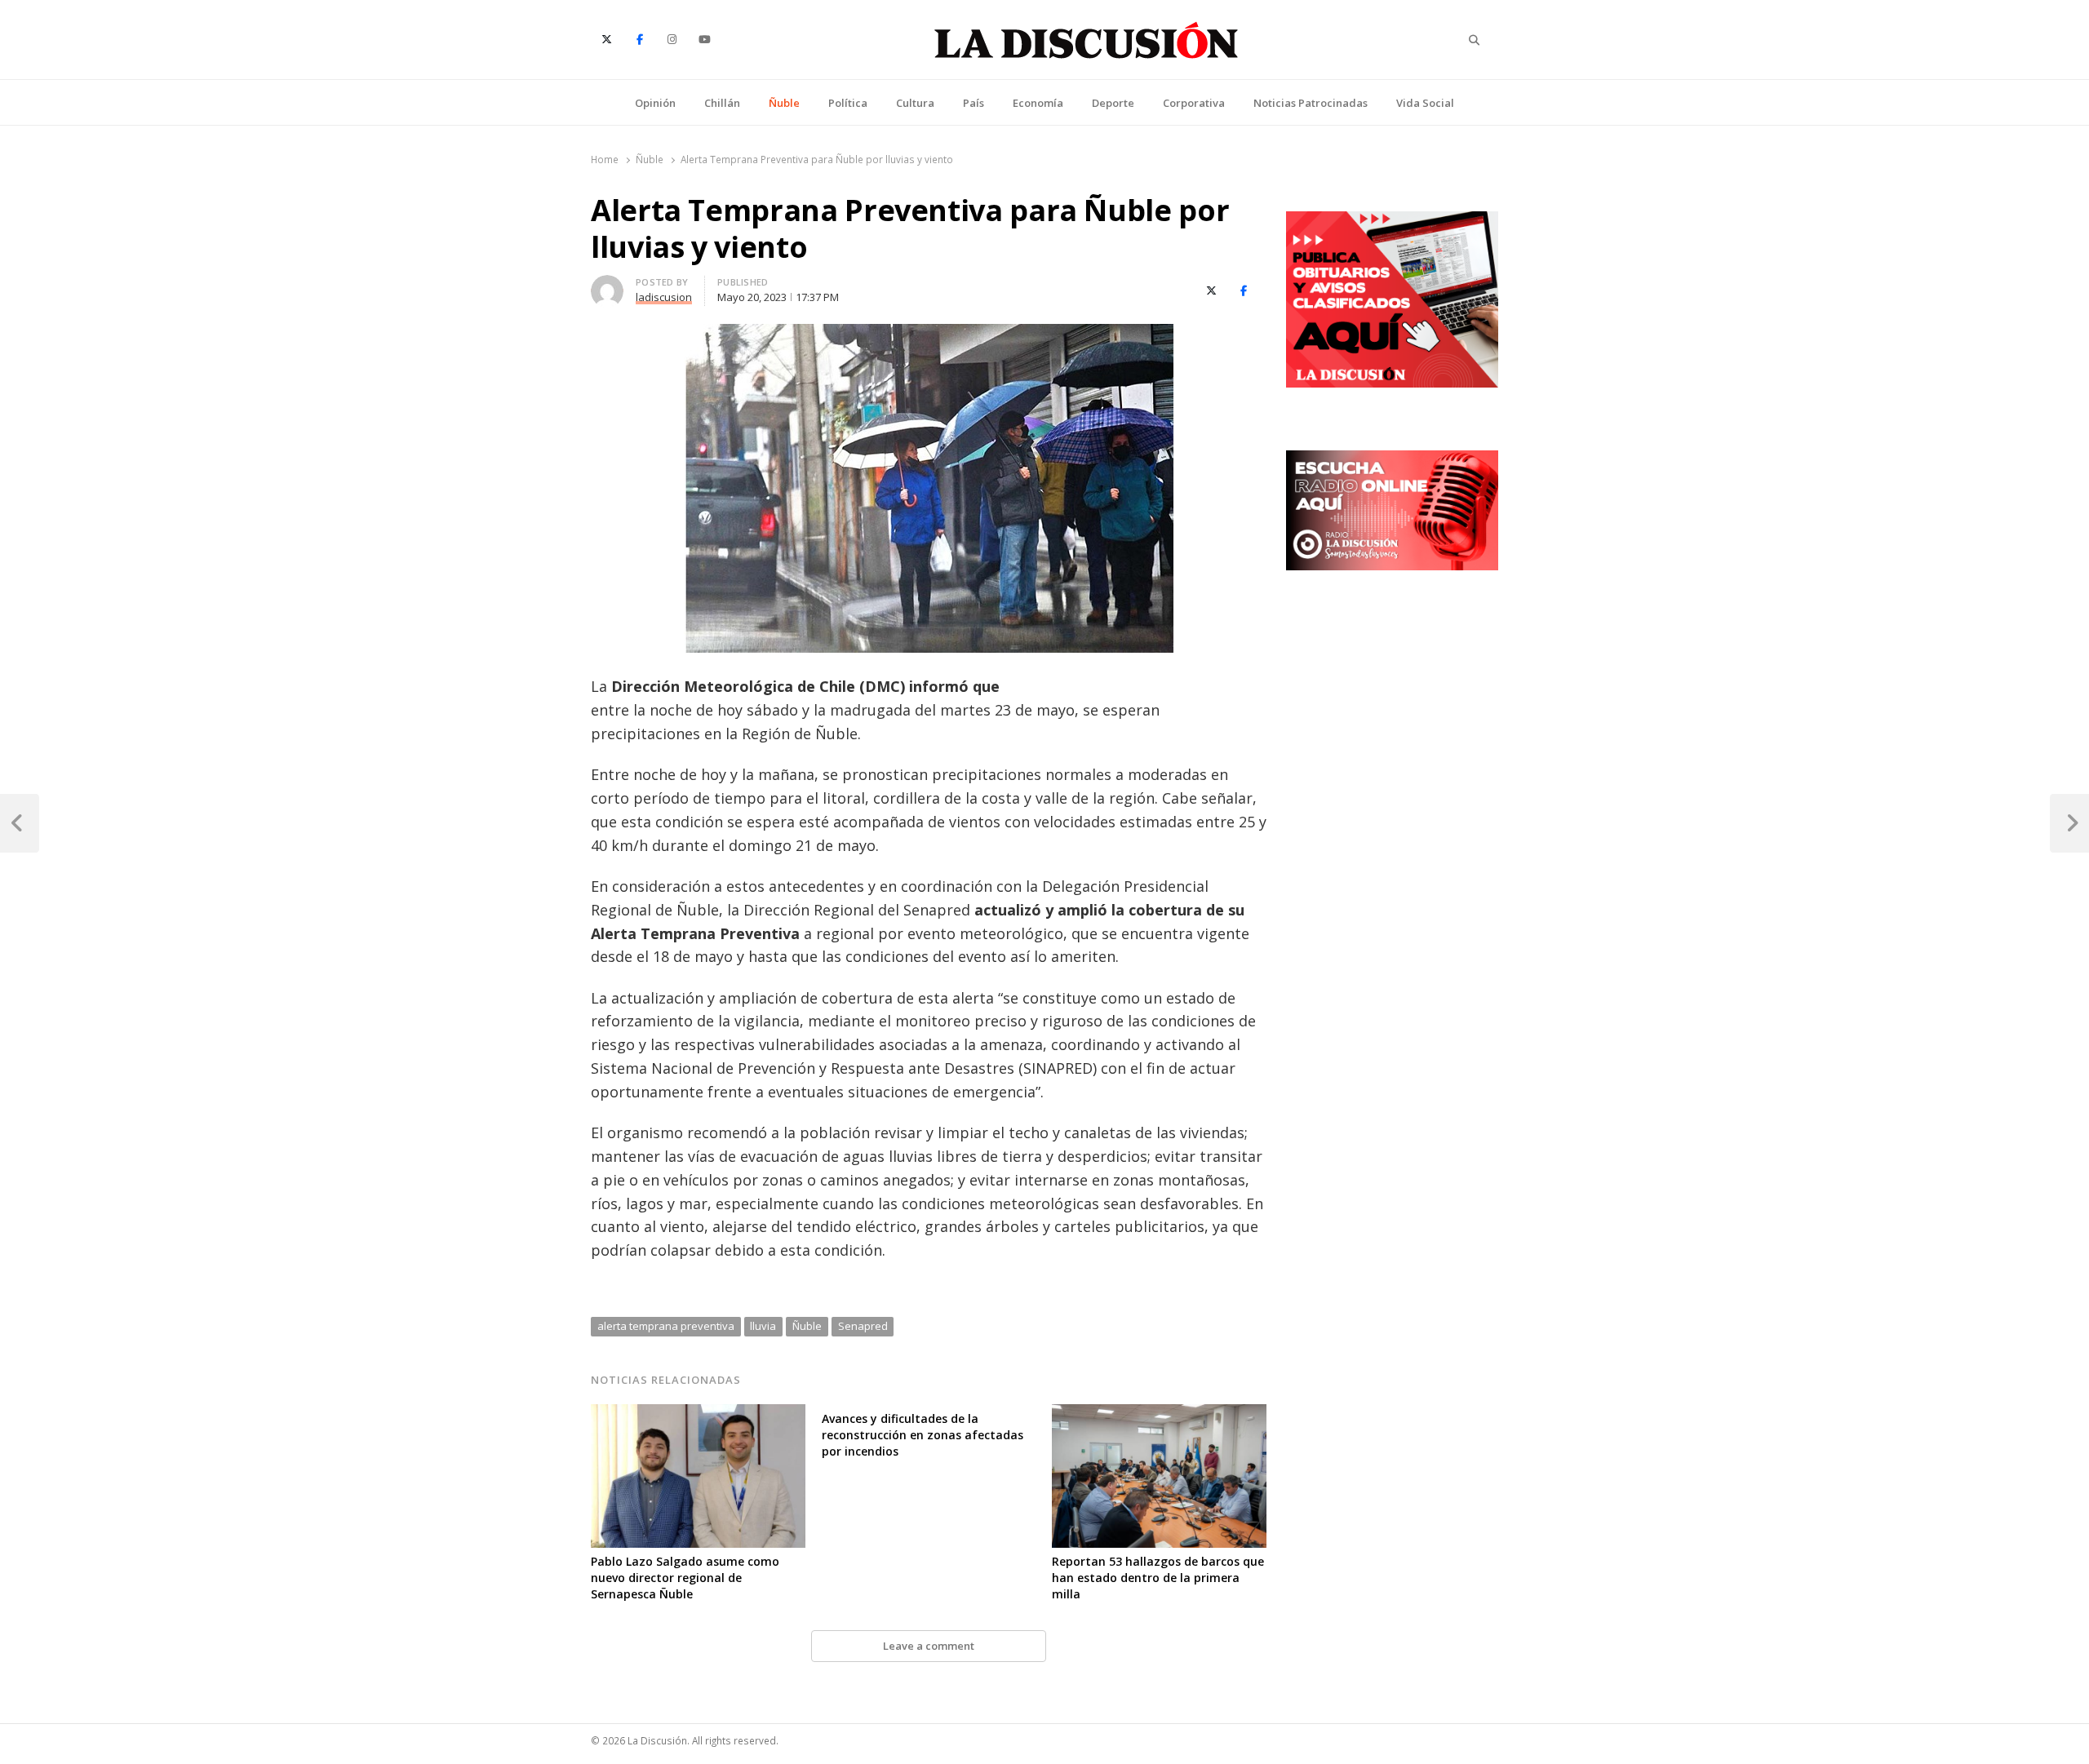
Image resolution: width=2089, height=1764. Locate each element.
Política (848, 103)
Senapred (863, 1326)
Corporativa (1194, 103)
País (974, 103)
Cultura (915, 103)
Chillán (722, 103)
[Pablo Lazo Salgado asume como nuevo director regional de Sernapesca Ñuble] (698, 1414)
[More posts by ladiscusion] (607, 285)
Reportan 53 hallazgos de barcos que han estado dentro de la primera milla (1158, 1578)
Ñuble (784, 103)
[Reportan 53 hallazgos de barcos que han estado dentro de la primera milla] (1159, 1414)
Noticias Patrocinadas (1311, 103)
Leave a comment (929, 1646)
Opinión (655, 103)
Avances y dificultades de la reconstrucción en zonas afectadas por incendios (923, 1435)
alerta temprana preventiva (666, 1326)
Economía (1038, 103)
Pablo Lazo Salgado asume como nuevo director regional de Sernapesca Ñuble (685, 1578)
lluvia (763, 1326)
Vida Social (1425, 103)
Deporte (1113, 103)
